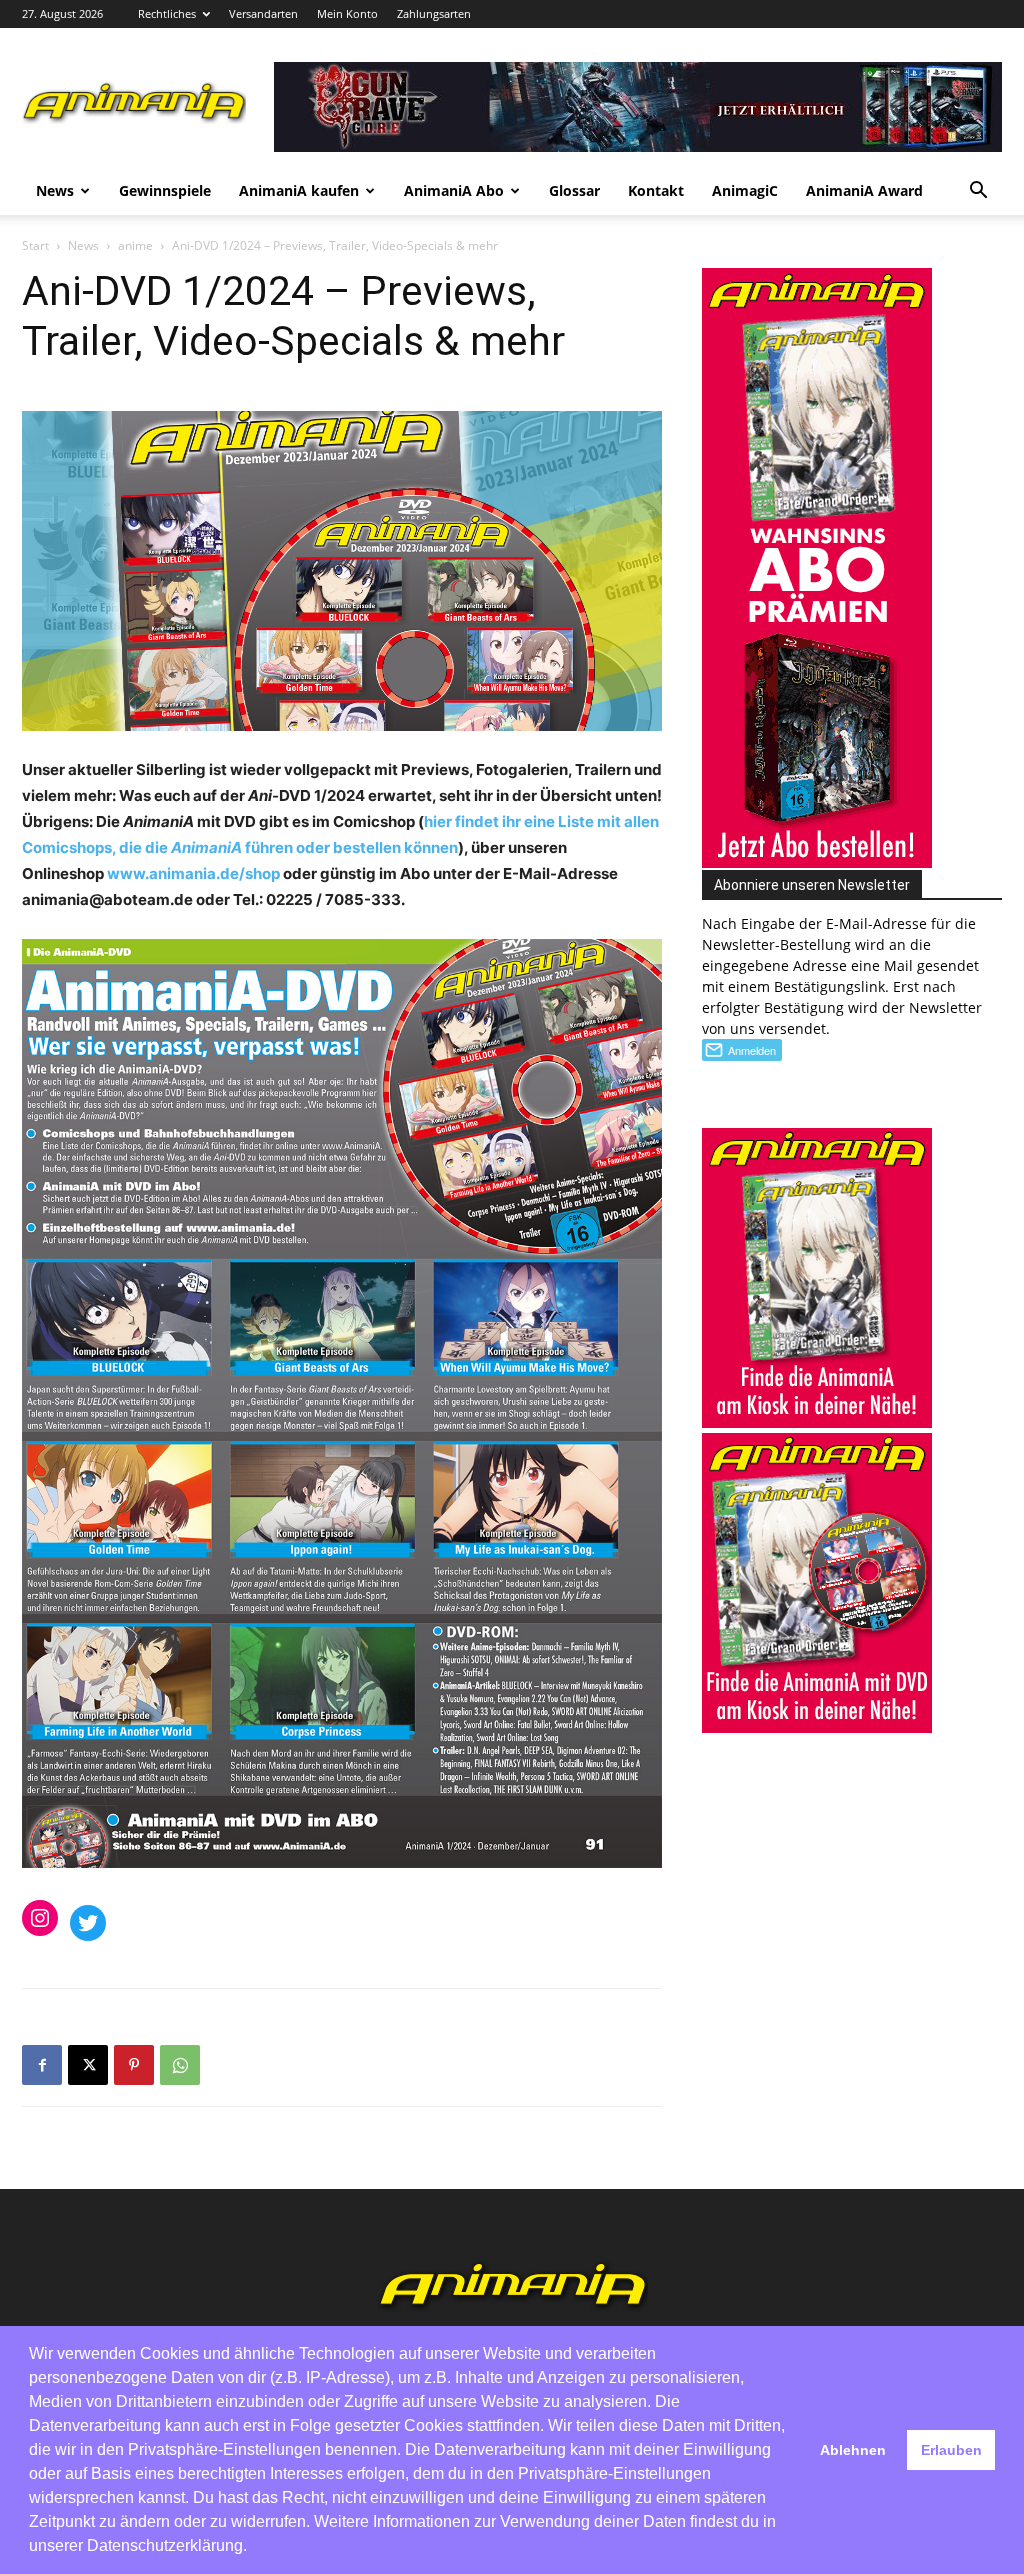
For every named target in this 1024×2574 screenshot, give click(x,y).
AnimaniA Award (864, 190)
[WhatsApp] (180, 2065)
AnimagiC (745, 190)
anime (135, 245)
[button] (978, 192)
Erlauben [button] (951, 2450)
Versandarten (263, 13)
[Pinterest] (134, 2065)
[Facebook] (42, 2065)
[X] (88, 2065)
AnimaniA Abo (454, 190)
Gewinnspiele (165, 190)
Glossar (574, 190)
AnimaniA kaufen (299, 190)
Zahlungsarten (434, 13)
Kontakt (656, 190)
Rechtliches (167, 13)
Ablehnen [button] (853, 2450)
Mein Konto (347, 13)
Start (35, 245)
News (55, 190)
